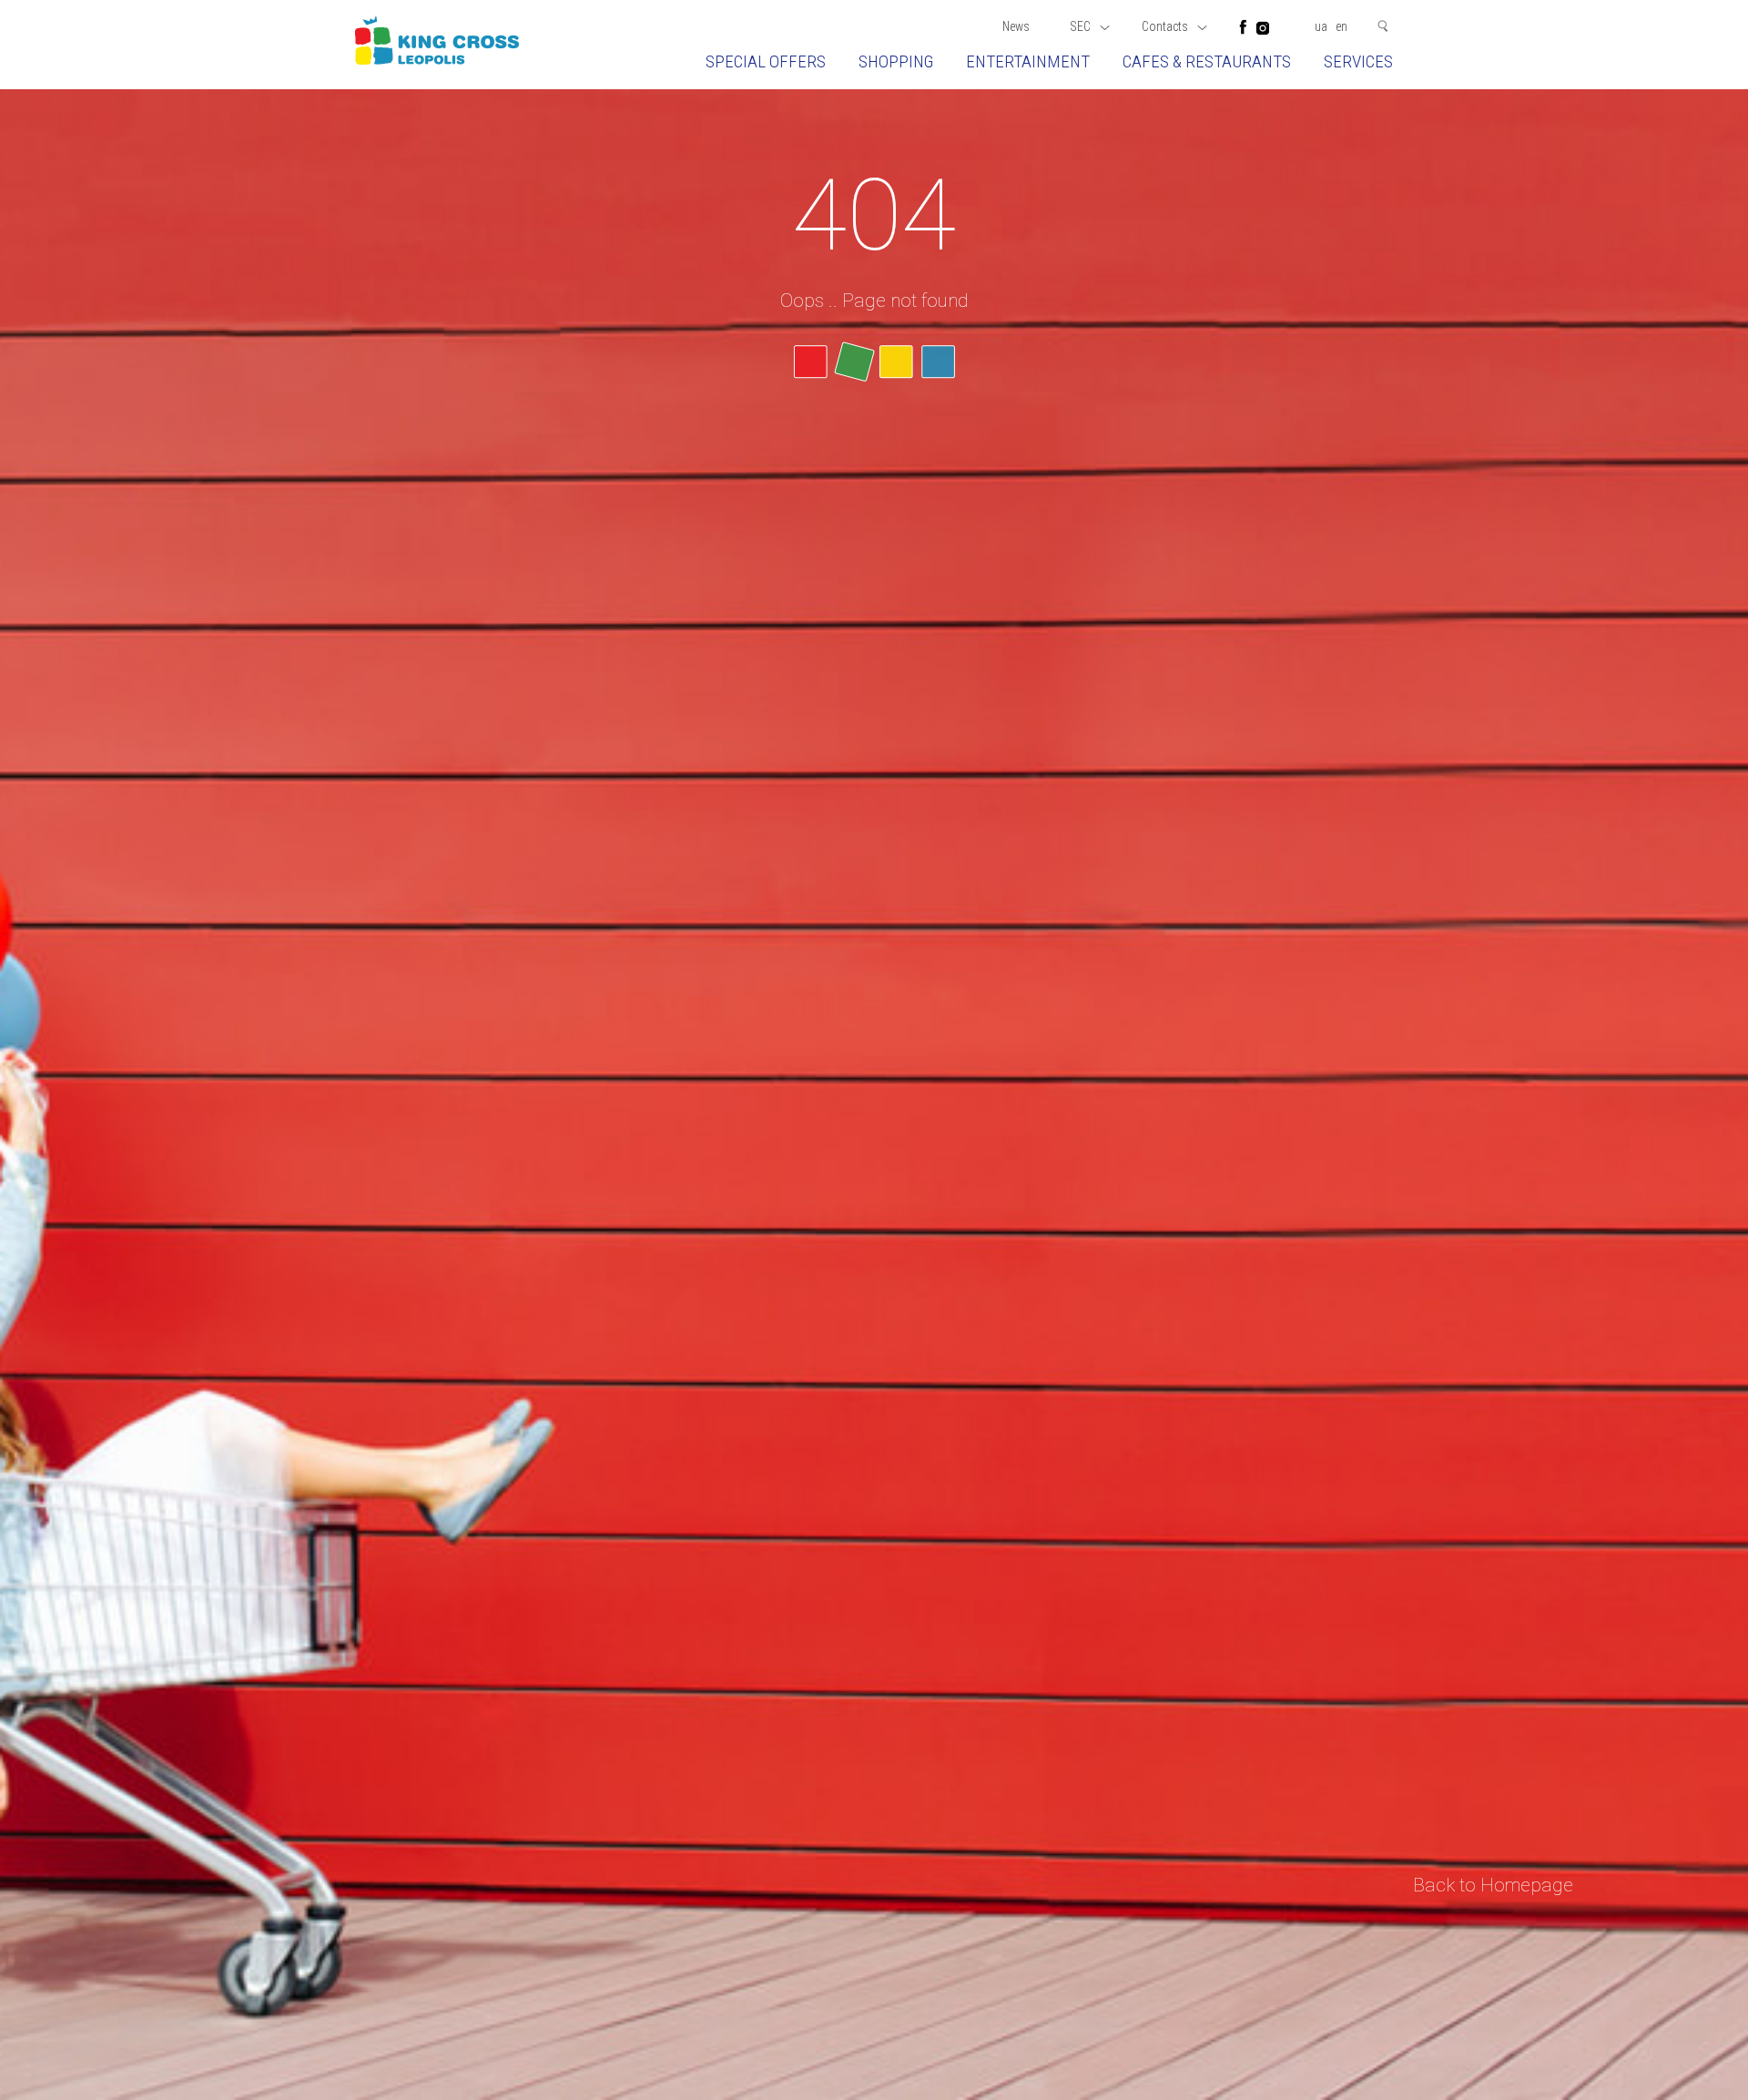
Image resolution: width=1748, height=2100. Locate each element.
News (1016, 26)
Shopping (896, 61)
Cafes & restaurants (1207, 61)
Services (1358, 61)
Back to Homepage (1493, 1885)
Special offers (766, 61)
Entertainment (1028, 61)
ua (1321, 26)
